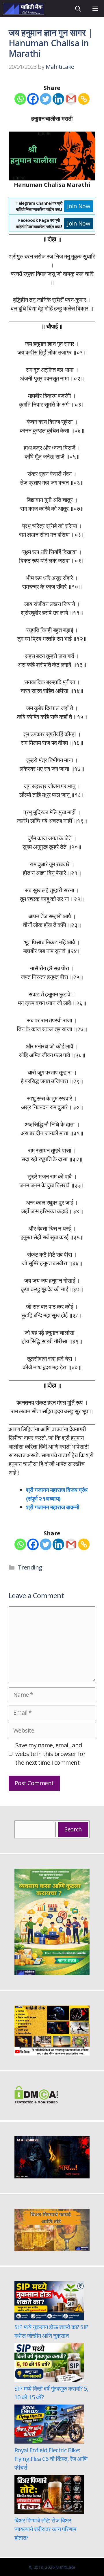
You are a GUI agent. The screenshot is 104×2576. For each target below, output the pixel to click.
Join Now (79, 206)
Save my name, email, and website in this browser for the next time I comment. (50, 1754)
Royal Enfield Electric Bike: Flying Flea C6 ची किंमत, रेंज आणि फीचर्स (51, 2459)
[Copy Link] (84, 99)
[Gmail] (71, 99)
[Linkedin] (58, 99)
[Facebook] (33, 99)
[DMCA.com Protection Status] (36, 2101)
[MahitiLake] (24, 9)
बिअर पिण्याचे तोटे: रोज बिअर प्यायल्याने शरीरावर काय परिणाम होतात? (45, 2529)
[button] (78, 9)
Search (73, 1829)
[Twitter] (46, 99)
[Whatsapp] (20, 99)
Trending (30, 1567)
